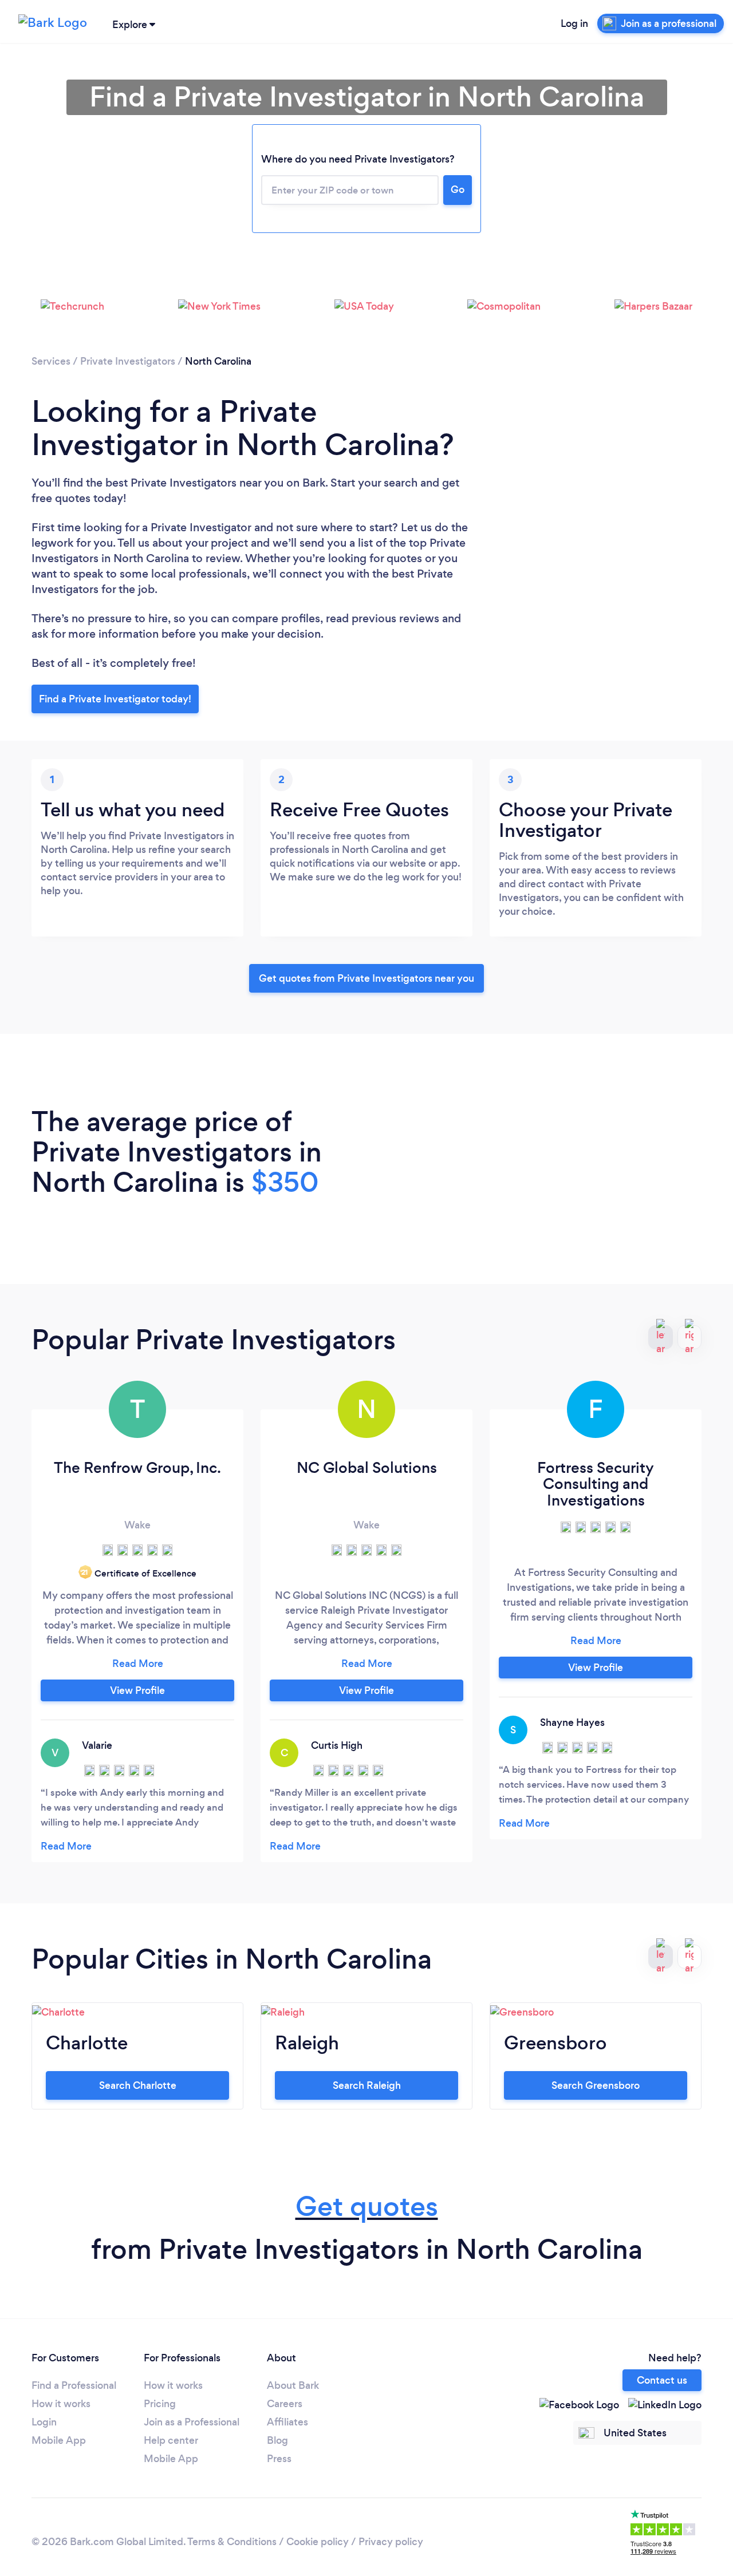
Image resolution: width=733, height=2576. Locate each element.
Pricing (160, 2404)
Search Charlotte (138, 2085)
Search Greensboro (596, 2085)
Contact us (662, 2380)
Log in (574, 23)
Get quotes (367, 2206)
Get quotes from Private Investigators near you (366, 978)
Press (279, 2459)
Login (44, 2422)
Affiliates (287, 2422)
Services (51, 361)
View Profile (137, 1690)
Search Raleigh (367, 2085)
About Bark (293, 2385)
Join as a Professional (192, 2422)
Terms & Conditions (232, 2542)
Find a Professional (74, 2385)
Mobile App (59, 2440)
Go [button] (458, 189)
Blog (277, 2440)
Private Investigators (128, 361)
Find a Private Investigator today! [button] (115, 699)
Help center (171, 2440)
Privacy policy (391, 2542)
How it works (61, 2404)
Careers (285, 2404)
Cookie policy (318, 2542)
